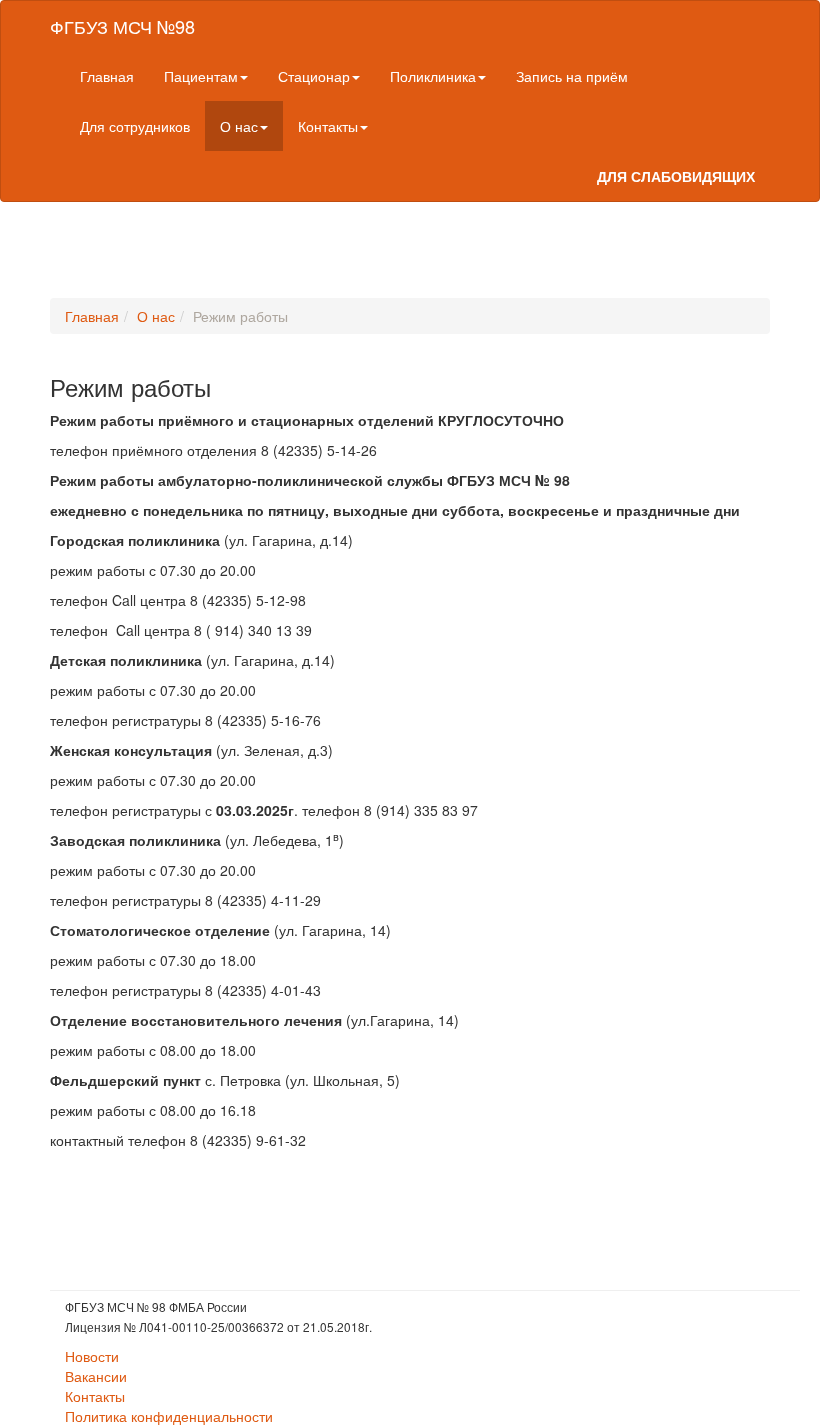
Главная (107, 76)
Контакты (328, 126)
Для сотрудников (135, 126)
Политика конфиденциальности (169, 1416)
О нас (239, 126)
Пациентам (201, 76)
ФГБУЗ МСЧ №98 (122, 26)
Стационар (314, 76)
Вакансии (96, 1376)
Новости (92, 1356)
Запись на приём (572, 76)
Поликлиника (433, 76)
